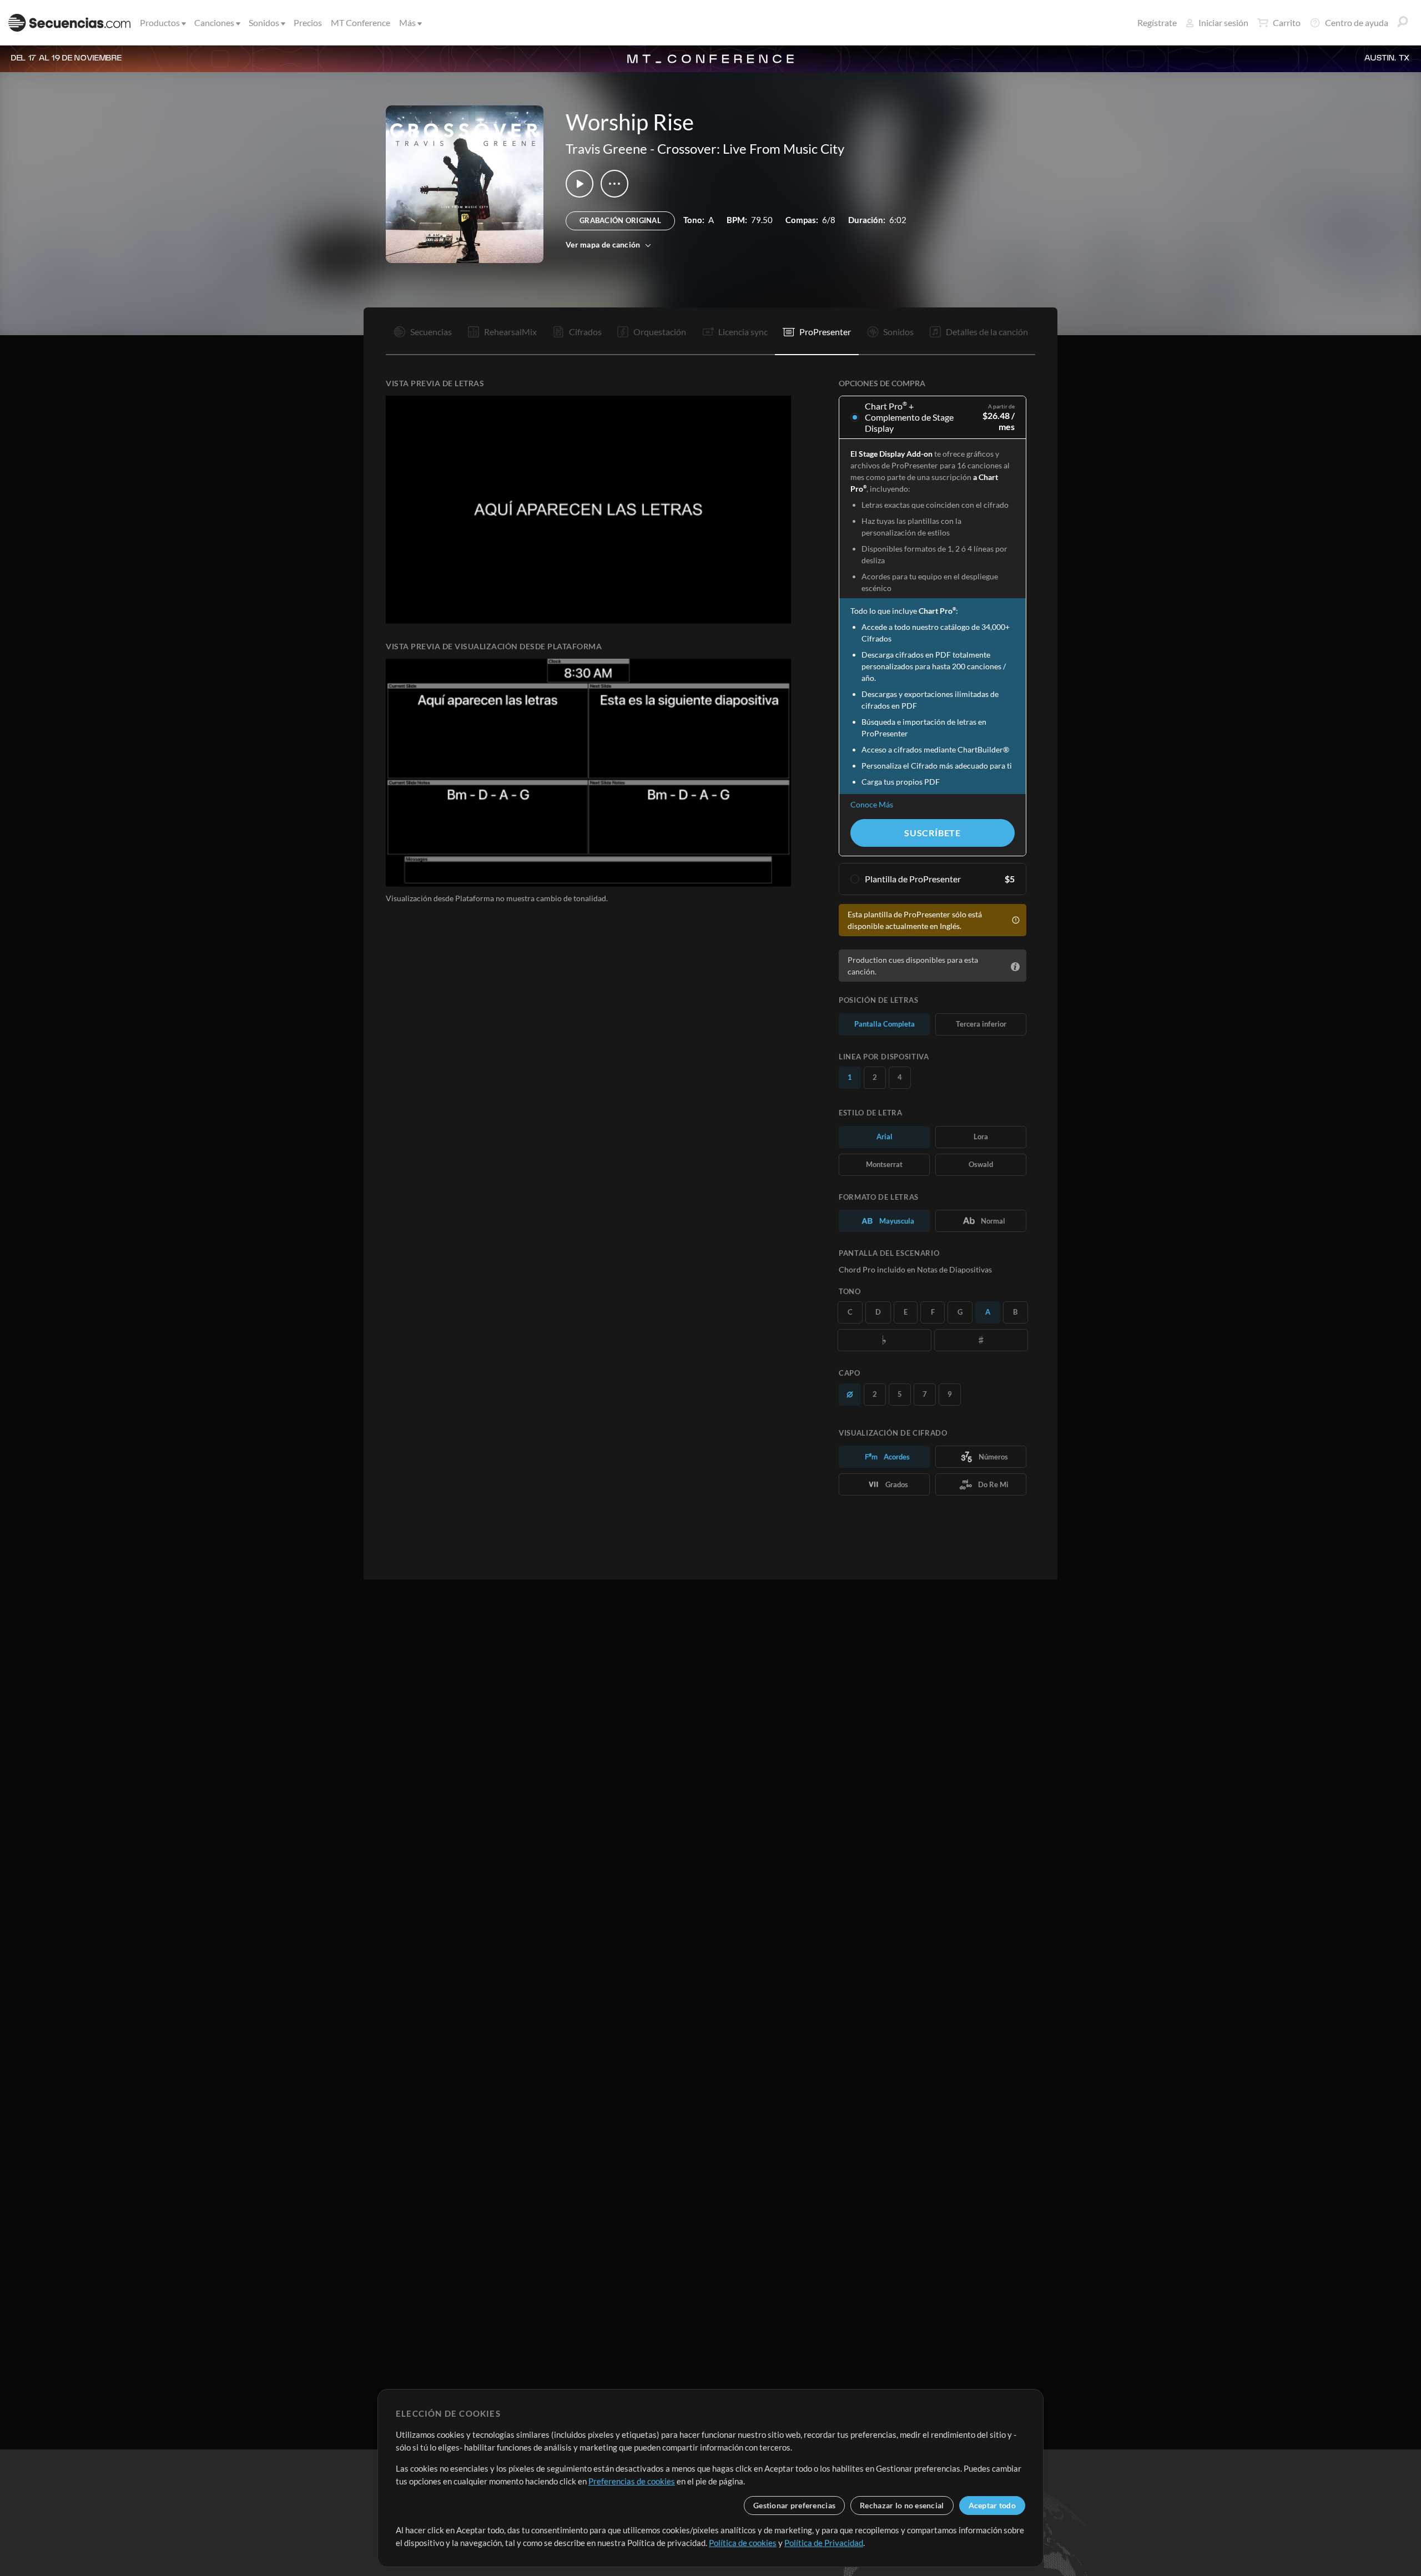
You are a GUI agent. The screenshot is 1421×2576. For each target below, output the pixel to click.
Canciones (214, 22)
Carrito (1287, 22)
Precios (308, 22)
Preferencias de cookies (632, 2481)
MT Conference (361, 22)
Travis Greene (606, 148)
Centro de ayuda (1357, 22)
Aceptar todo (992, 2505)
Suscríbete (933, 833)
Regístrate (1157, 22)
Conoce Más (872, 804)
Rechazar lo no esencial (902, 2505)
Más (407, 22)
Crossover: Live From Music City (751, 148)
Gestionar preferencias (794, 2505)
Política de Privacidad (824, 2543)
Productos (160, 22)
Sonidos (264, 22)
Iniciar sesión (1223, 22)
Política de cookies (743, 2543)
